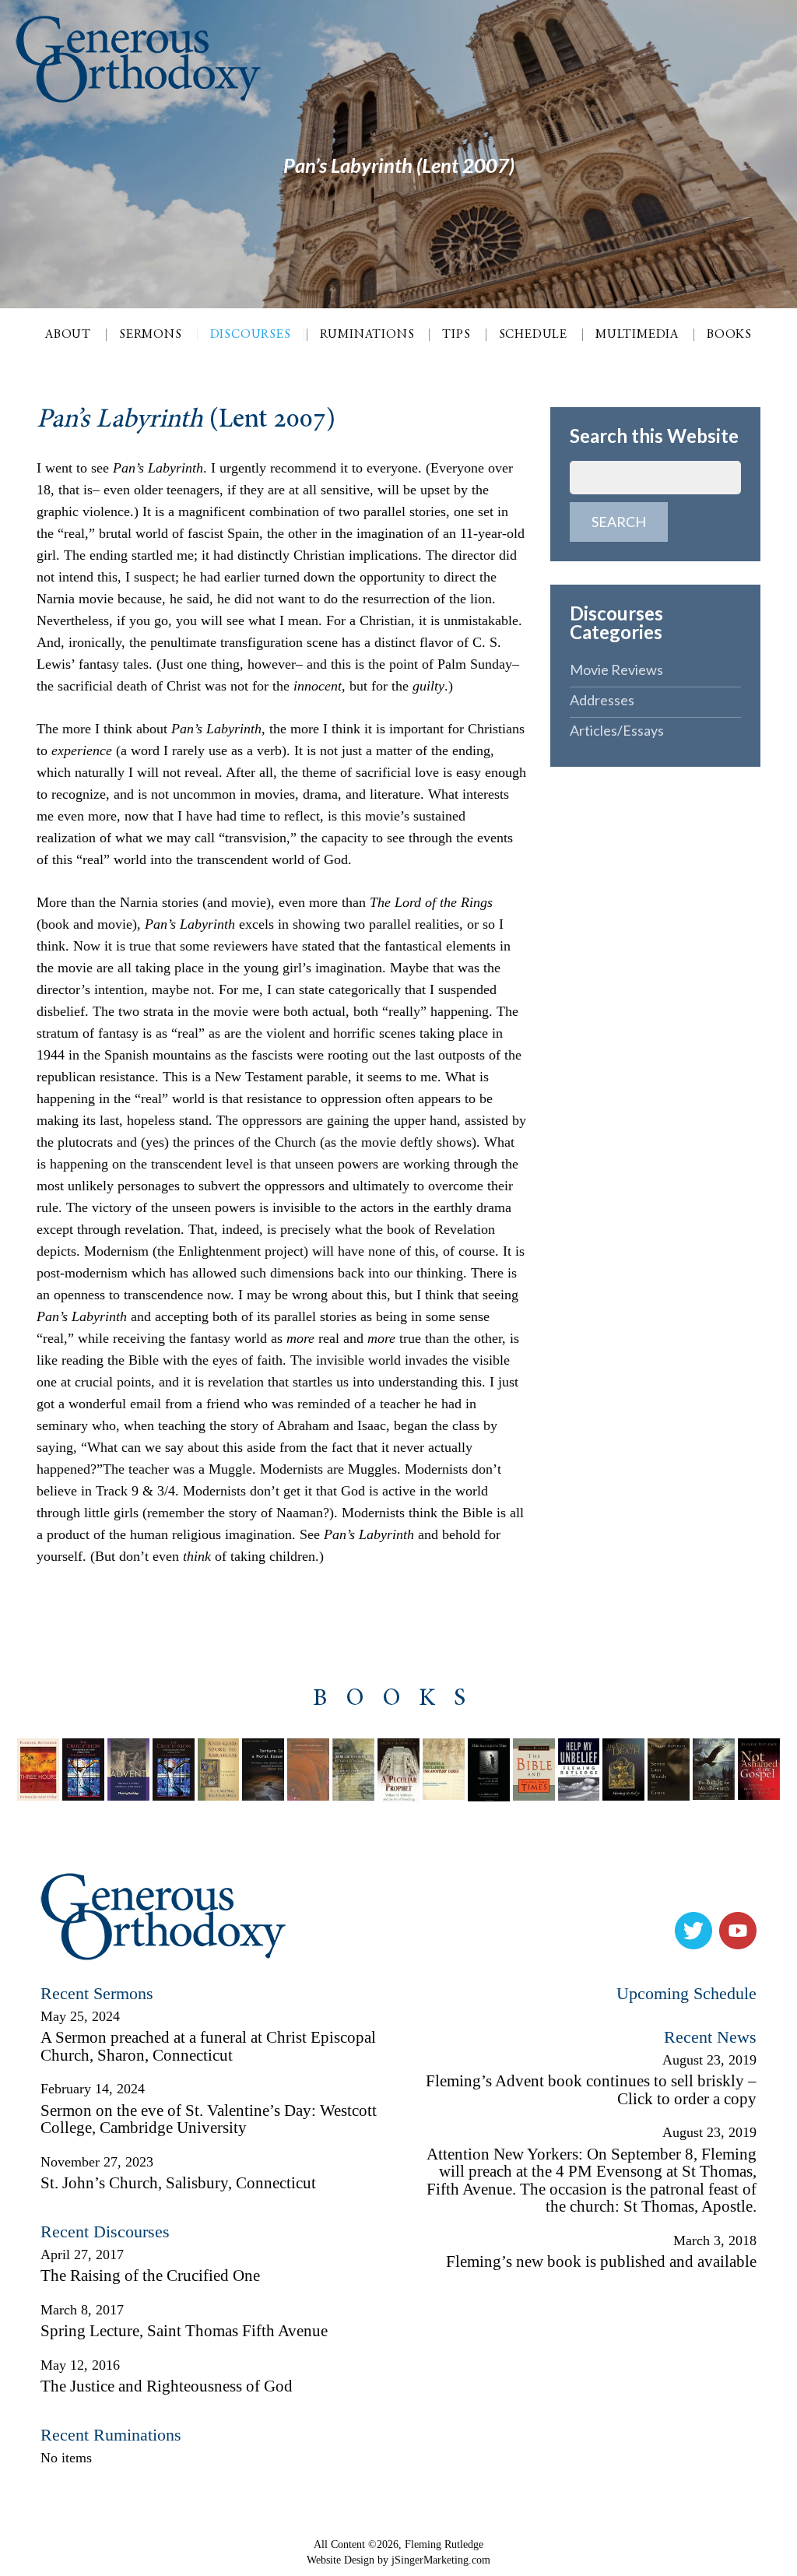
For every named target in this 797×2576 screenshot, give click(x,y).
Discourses (251, 335)
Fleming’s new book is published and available (601, 2261)
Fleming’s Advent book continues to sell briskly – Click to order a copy (591, 2090)
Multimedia (637, 335)
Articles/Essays (617, 730)
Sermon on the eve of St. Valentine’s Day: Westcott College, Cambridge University (209, 2119)
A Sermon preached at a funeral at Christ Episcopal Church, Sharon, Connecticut (208, 2046)
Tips (456, 335)
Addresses (602, 700)
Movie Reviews (616, 669)
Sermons (151, 335)
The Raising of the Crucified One (150, 2276)
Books (729, 335)
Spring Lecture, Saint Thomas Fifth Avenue (184, 2331)
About (68, 335)
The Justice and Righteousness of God (167, 2386)
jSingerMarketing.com (441, 2560)
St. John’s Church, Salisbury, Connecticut (178, 2183)
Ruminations (367, 335)
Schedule (533, 335)
